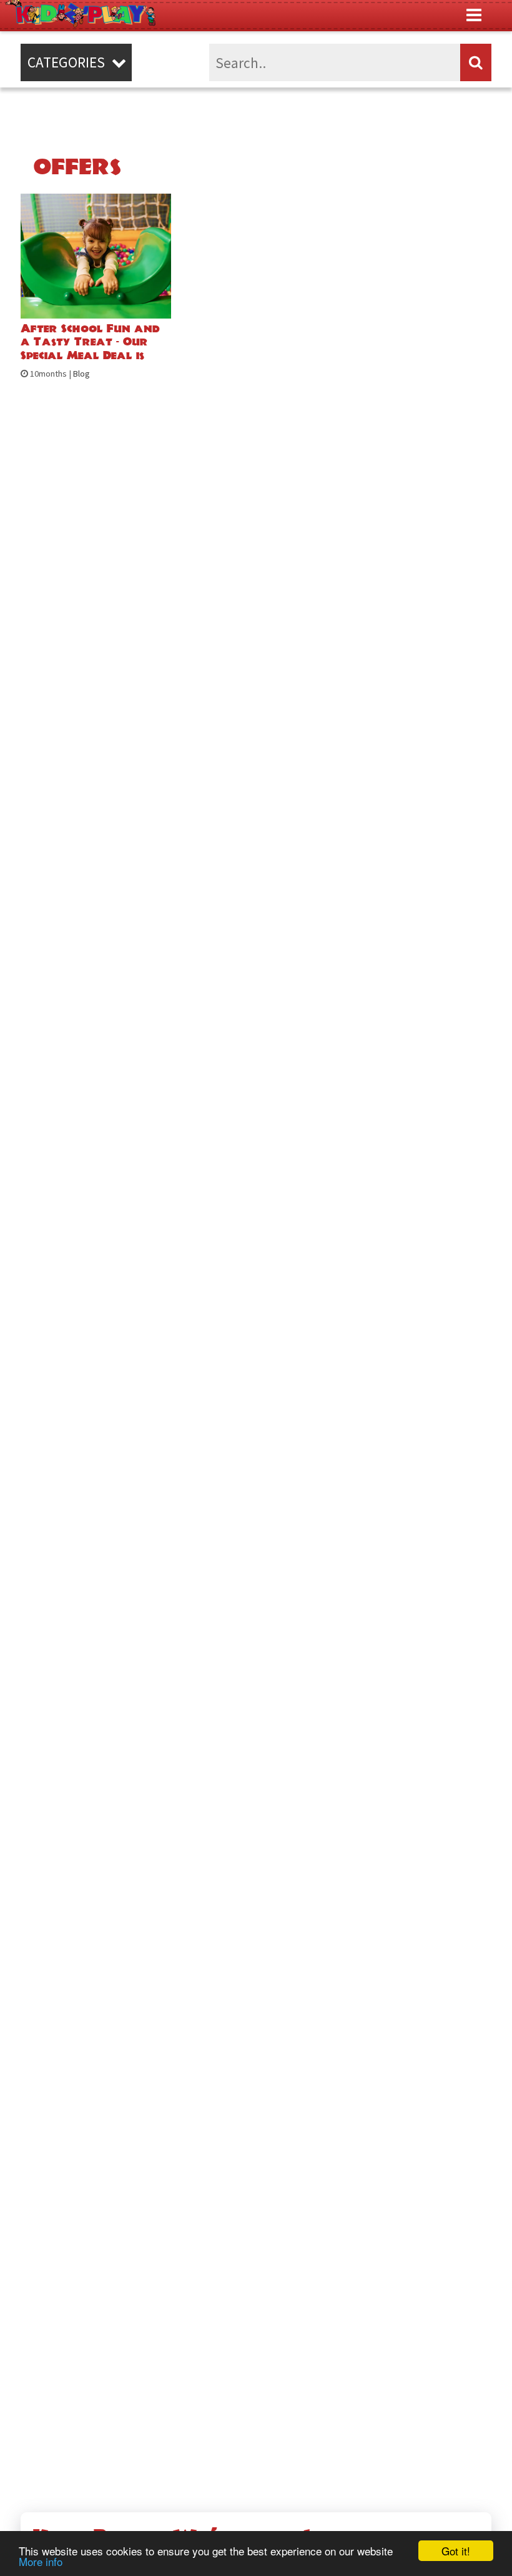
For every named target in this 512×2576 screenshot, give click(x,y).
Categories (76, 62)
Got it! (456, 2551)
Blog (81, 374)
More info (41, 2561)
